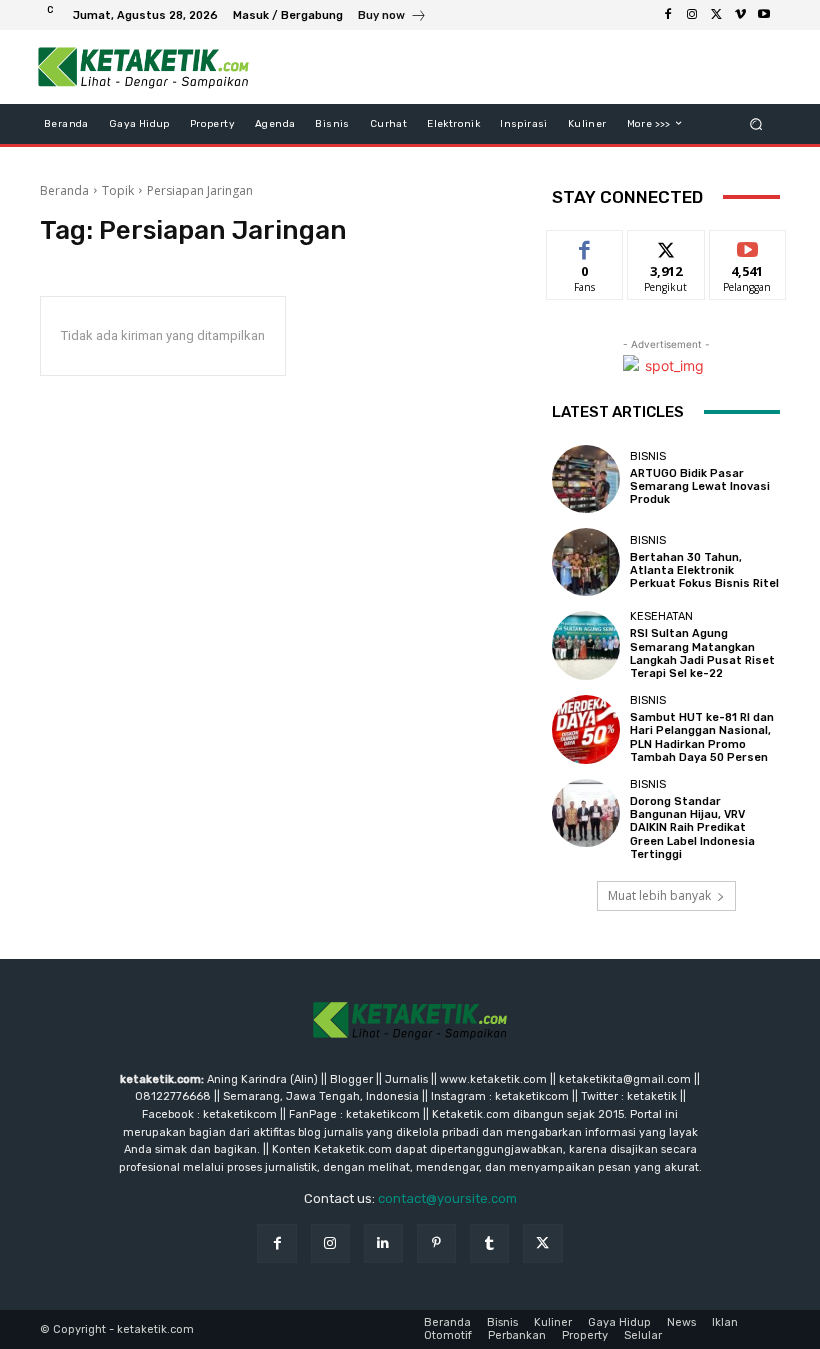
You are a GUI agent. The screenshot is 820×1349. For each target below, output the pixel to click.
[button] (756, 123)
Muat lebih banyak (659, 895)
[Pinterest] (436, 1243)
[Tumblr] (489, 1243)
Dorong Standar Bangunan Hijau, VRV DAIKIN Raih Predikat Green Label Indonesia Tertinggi (692, 828)
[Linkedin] (383, 1243)
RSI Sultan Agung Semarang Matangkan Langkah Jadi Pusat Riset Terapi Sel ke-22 (702, 653)
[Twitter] (716, 15)
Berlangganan (759, 245)
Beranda (64, 190)
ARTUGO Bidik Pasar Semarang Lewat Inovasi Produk (700, 486)
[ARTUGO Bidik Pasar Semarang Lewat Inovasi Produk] (586, 479)
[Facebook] (668, 15)
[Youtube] (764, 15)
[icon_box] (392, 17)
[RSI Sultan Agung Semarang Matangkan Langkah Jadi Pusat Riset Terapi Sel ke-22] (586, 645)
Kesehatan (661, 616)
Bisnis (648, 456)
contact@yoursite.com (447, 1198)
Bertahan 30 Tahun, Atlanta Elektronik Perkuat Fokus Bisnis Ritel (704, 570)
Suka (585, 245)
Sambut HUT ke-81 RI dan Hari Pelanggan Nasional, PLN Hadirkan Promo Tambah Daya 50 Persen (702, 737)
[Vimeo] (740, 15)
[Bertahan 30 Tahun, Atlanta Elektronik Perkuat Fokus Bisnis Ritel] (586, 562)
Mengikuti (666, 245)
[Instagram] (692, 15)
